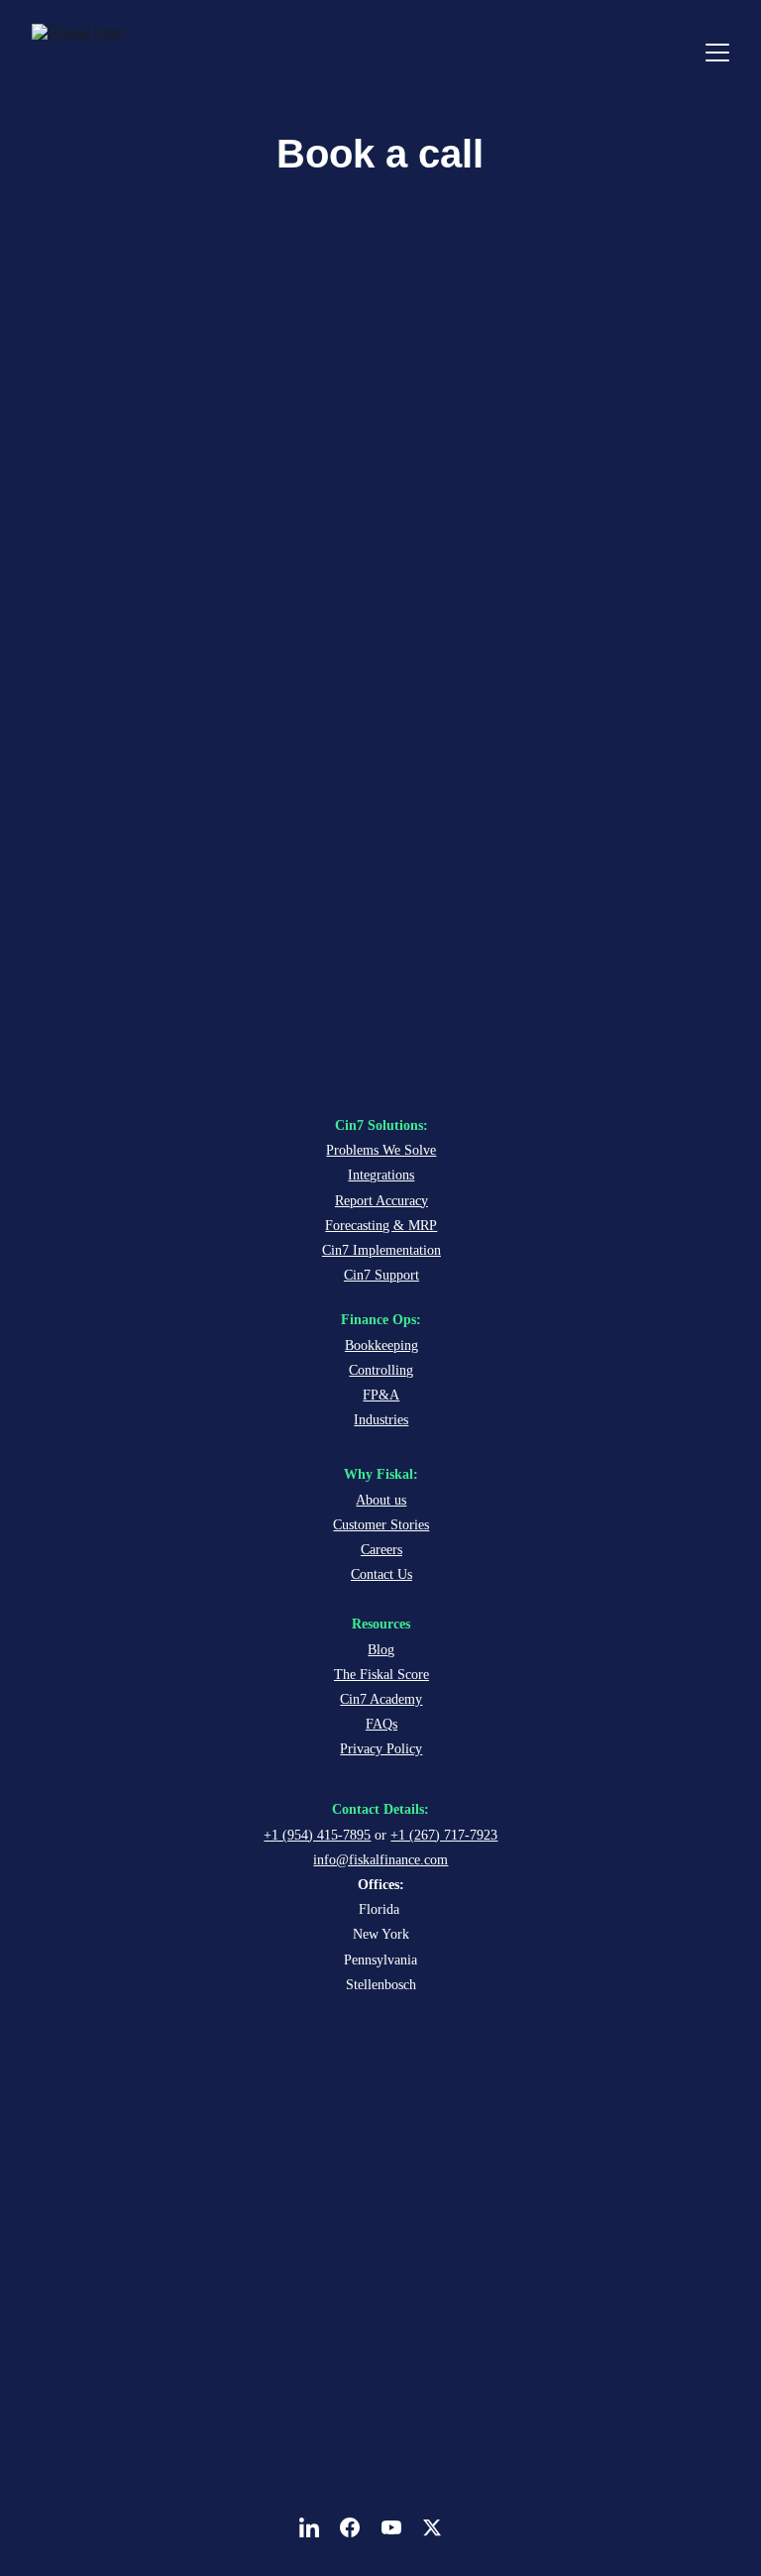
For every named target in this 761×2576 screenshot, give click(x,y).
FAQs (381, 1724)
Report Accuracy (381, 1201)
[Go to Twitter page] (432, 2527)
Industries (381, 1420)
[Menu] (717, 53)
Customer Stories (381, 1525)
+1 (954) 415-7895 (317, 1835)
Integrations (381, 1175)
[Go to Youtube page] (401, 2527)
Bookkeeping (381, 1345)
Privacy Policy (381, 1749)
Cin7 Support (381, 1275)
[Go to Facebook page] (360, 2527)
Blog (381, 1650)
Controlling (381, 1370)
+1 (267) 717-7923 (444, 1835)
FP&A (381, 1395)
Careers (381, 1550)
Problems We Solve (381, 1150)
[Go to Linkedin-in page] (319, 2527)
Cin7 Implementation (381, 1250)
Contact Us (381, 1574)
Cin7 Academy (381, 1699)
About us (381, 1500)
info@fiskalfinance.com (380, 1860)
